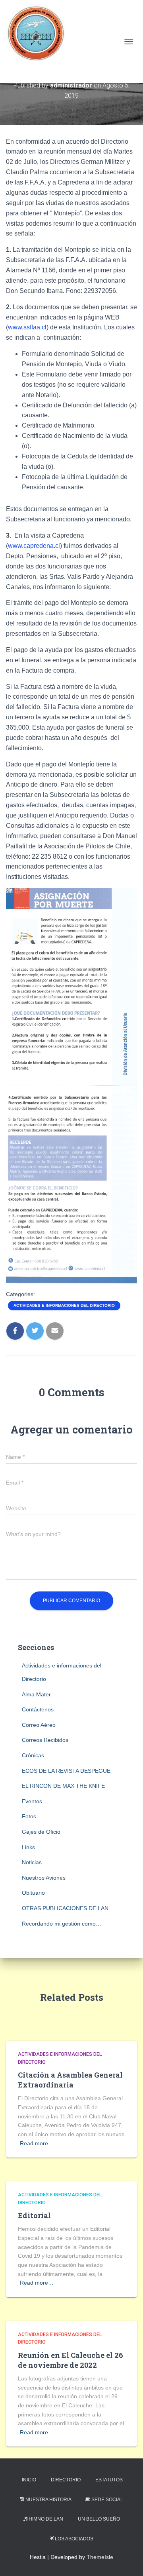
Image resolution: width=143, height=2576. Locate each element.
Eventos (32, 1801)
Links (28, 1847)
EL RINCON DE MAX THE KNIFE (63, 1786)
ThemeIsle (100, 2557)
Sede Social (107, 2500)
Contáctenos (38, 1709)
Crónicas (33, 1755)
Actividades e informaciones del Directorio (64, 1305)
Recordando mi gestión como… (62, 1924)
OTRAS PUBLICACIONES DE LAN (65, 1908)
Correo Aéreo (39, 1725)
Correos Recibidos (45, 1740)
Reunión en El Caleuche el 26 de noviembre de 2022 (71, 2360)
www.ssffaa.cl (27, 327)
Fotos (29, 1816)
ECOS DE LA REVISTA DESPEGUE (66, 1771)
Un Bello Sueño (99, 2519)
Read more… (37, 2143)
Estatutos (109, 2480)
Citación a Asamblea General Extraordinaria (70, 2080)
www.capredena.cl (34, 546)
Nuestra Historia (48, 2500)
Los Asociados (74, 2539)
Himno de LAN (46, 2519)
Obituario (33, 1893)
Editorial (34, 2215)
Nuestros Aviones (44, 1878)
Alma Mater (36, 1694)
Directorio (66, 2480)
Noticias (32, 1862)
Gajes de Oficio (41, 1832)
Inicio (29, 2480)
